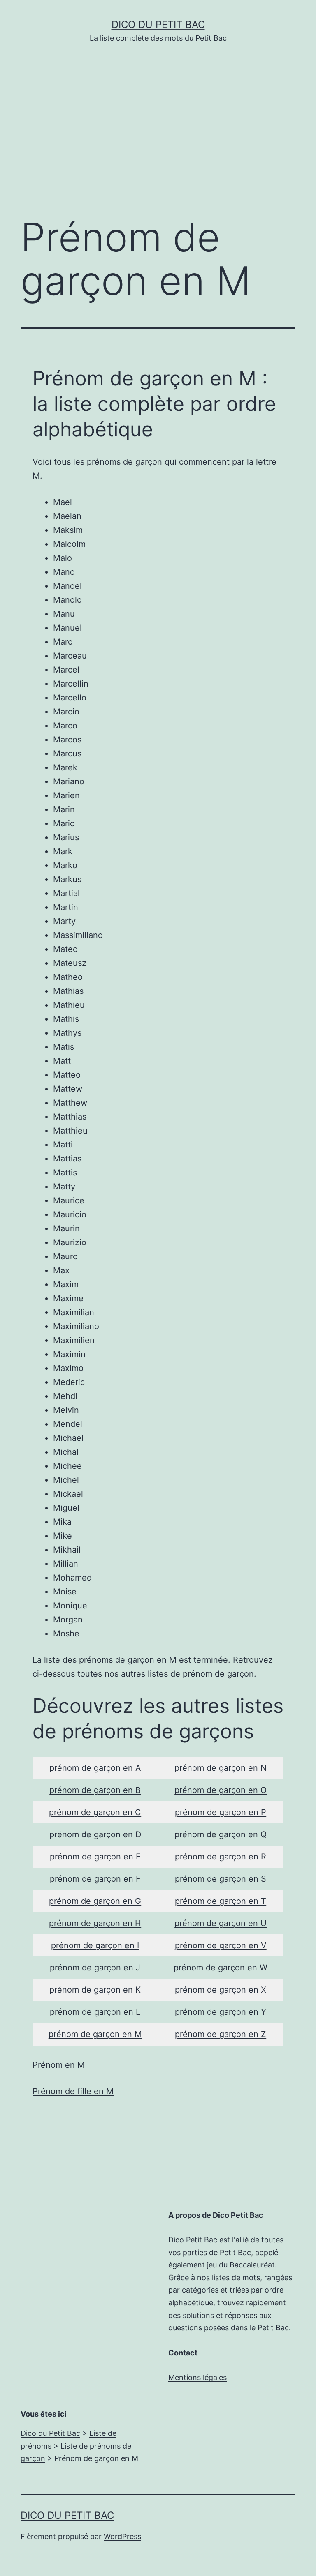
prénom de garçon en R (221, 1857)
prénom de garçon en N (221, 1768)
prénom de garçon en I (95, 1945)
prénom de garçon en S (221, 1879)
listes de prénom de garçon (201, 1674)
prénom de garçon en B (95, 1790)
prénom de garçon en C (95, 1812)
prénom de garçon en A (95, 1768)
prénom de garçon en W (221, 1968)
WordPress (122, 2536)
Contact (183, 2353)
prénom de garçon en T (221, 1901)
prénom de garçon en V (221, 1945)
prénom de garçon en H (95, 1923)
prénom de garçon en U (221, 1923)
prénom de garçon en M (95, 2034)
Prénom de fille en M (73, 2091)
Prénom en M (59, 2065)
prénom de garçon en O (221, 1790)
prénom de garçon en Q (221, 1834)
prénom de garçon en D (95, 1834)
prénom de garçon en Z (221, 2034)
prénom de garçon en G (95, 1901)
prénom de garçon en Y (221, 2012)
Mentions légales (197, 2377)
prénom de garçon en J (95, 1968)
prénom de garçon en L (95, 2012)
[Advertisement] (158, 142)
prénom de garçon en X (221, 1990)
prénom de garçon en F (95, 1879)
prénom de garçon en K (95, 1990)
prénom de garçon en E (95, 1857)
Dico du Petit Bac (158, 24)
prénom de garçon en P (221, 1812)
